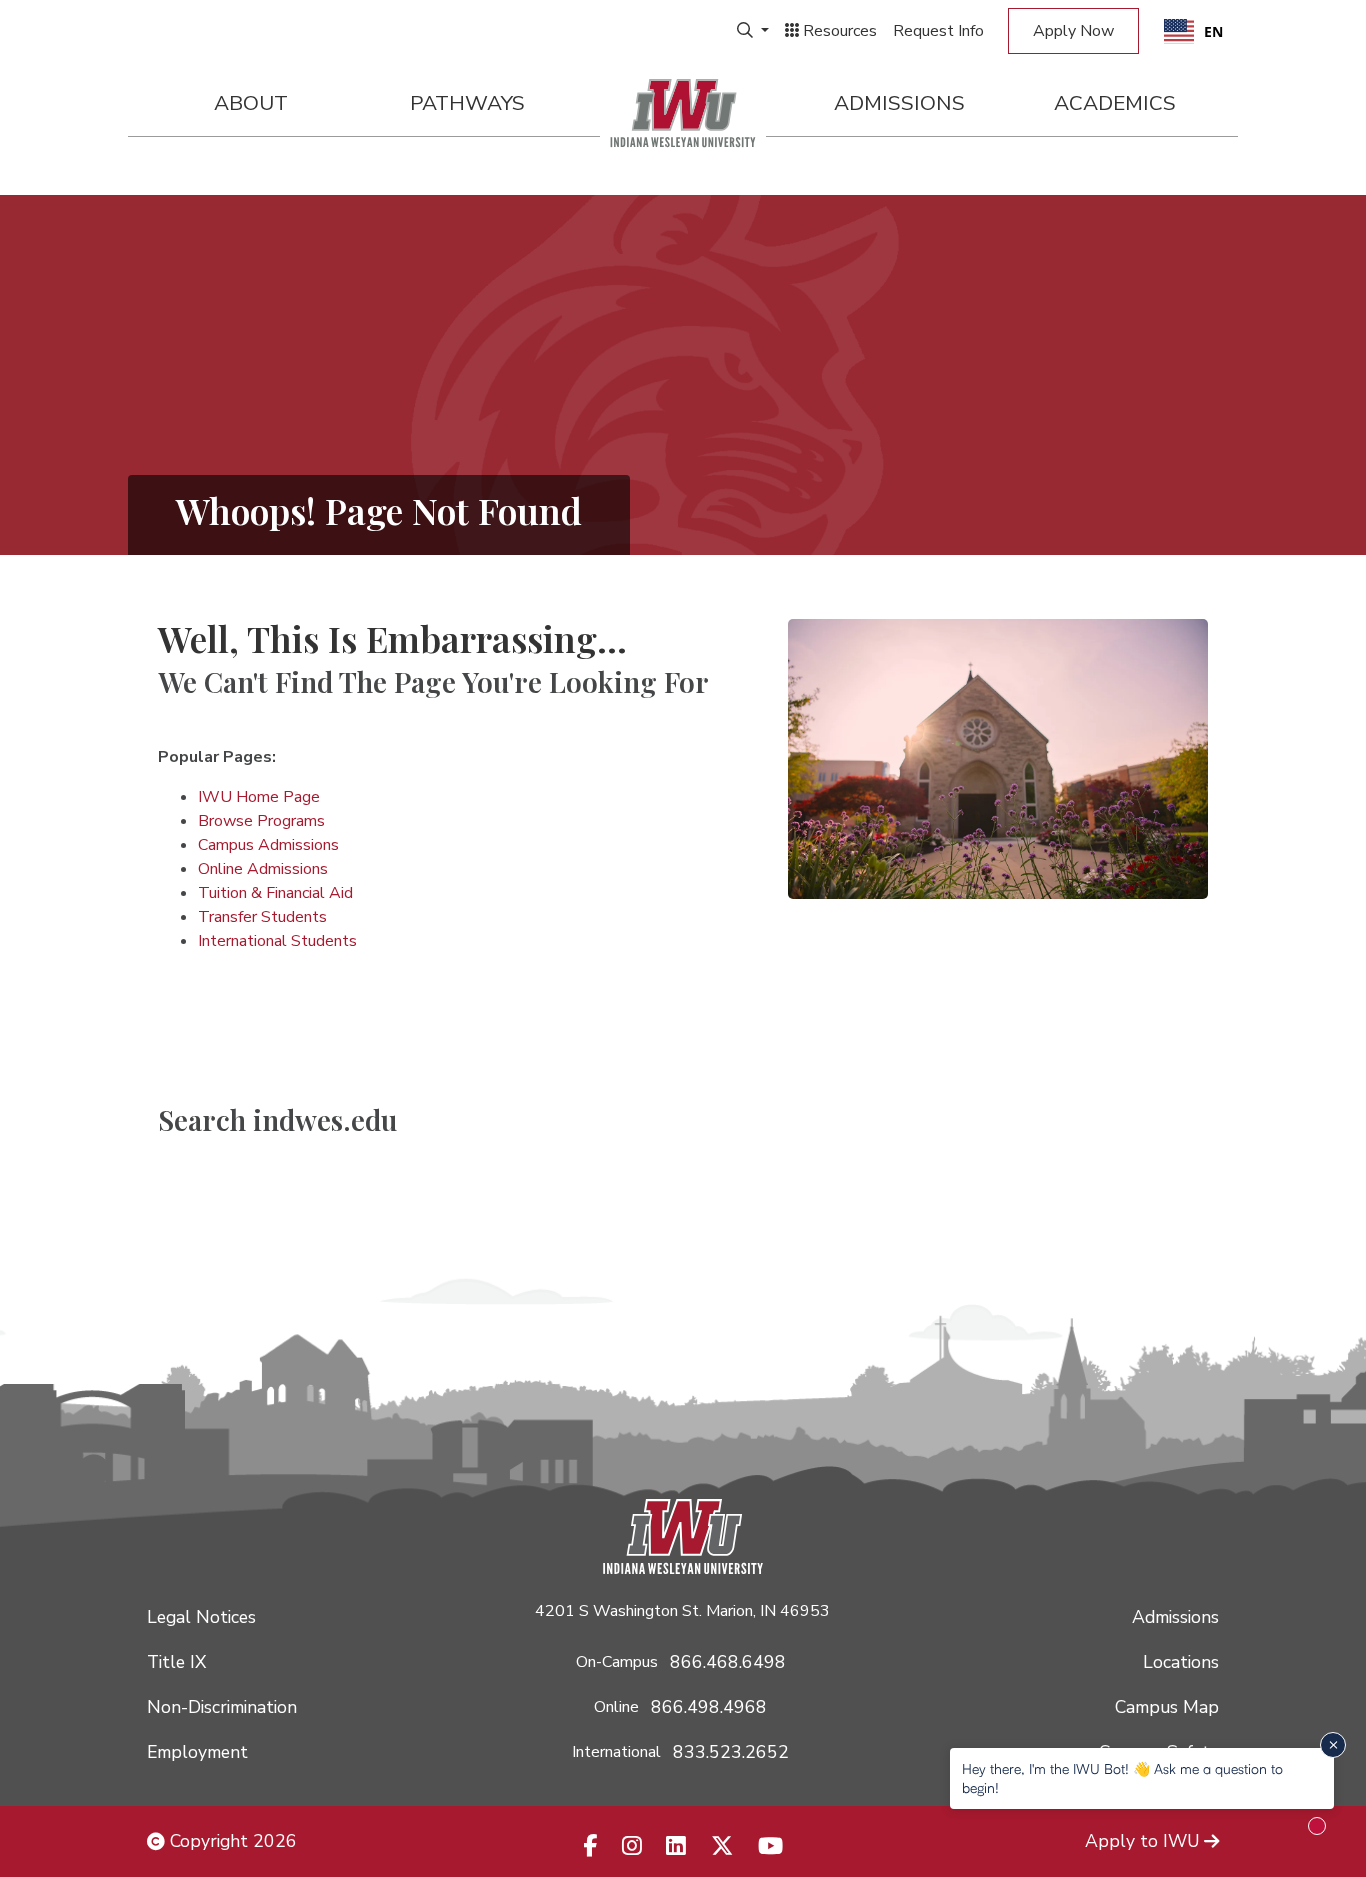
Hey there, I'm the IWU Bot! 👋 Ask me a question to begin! (1122, 1777)
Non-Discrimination (222, 1707)
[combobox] (1193, 31)
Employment (197, 1752)
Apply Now (1073, 31)
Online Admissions (263, 869)
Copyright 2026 (231, 1841)
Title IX (176, 1662)
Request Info (938, 31)
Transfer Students (262, 917)
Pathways (467, 103)
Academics (1115, 103)
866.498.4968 (709, 1707)
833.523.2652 (731, 1752)
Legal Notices (201, 1617)
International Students (277, 941)
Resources (838, 31)
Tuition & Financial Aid (275, 893)
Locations (1181, 1662)
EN (1213, 31)
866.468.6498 (728, 1662)
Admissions (899, 103)
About (251, 103)
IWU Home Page (259, 797)
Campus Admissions (268, 845)
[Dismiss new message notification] (1333, 1745)
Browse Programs (261, 821)
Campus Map (1167, 1707)
